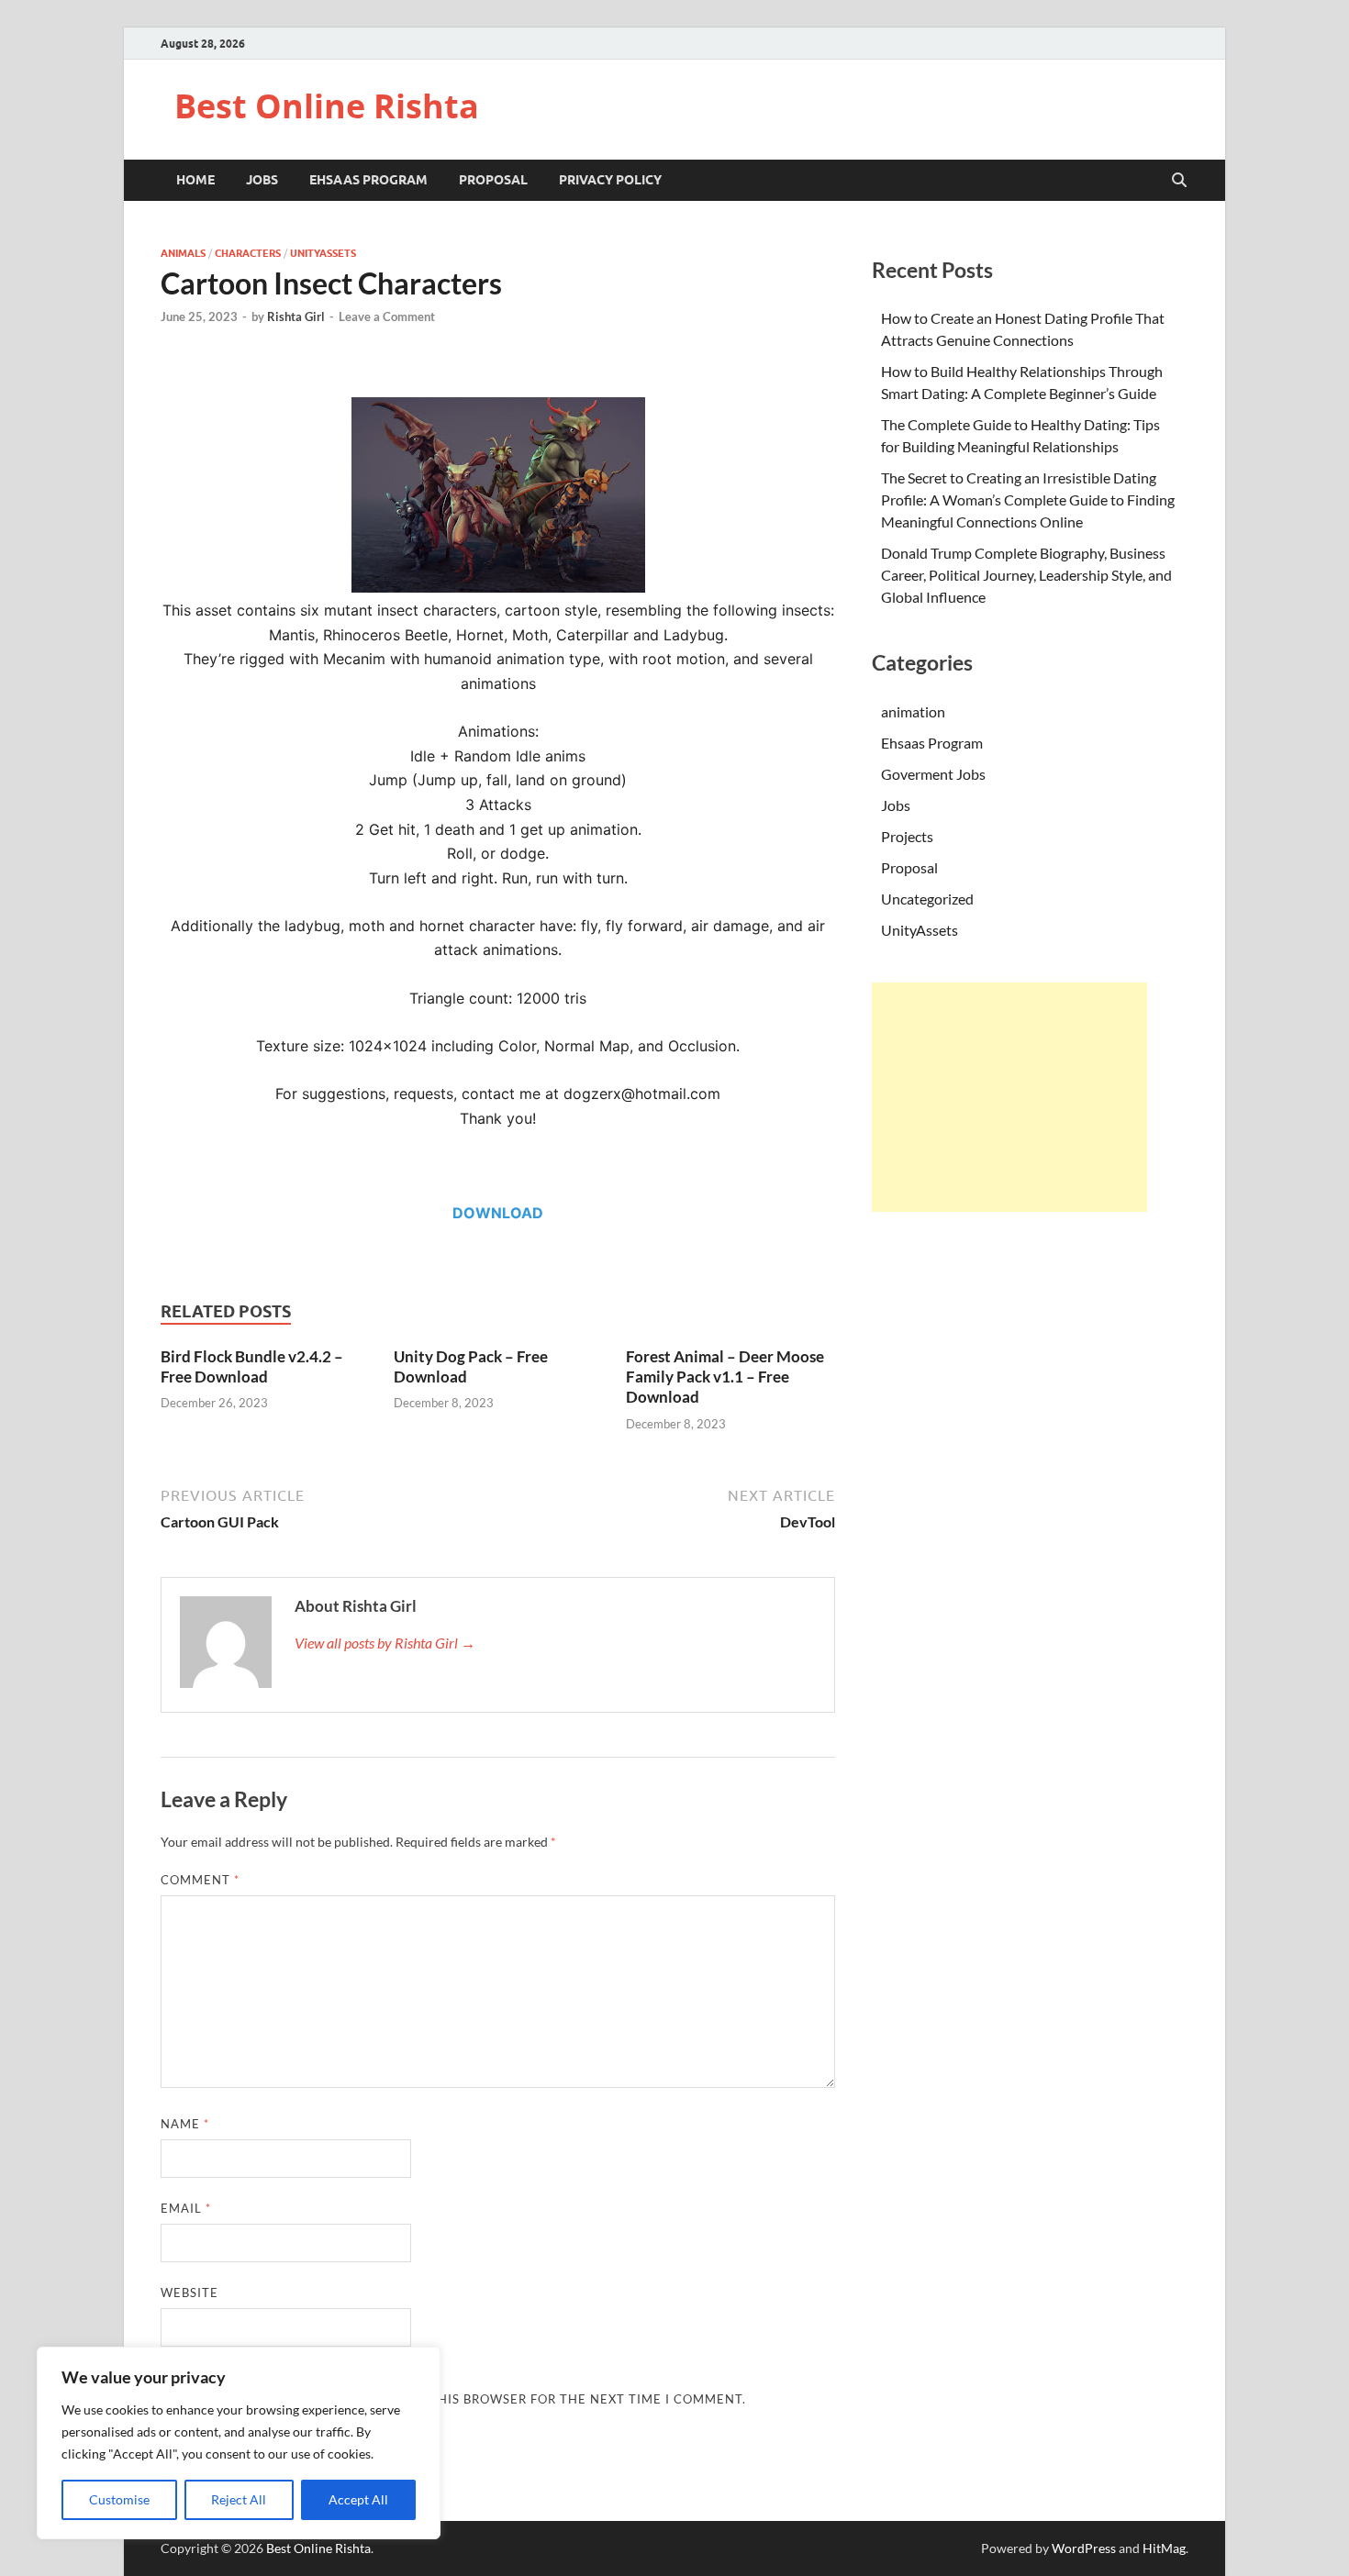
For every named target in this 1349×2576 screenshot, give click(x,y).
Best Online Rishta (327, 106)
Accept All (358, 2499)
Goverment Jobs (933, 774)
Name (185, 2124)
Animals (183, 253)
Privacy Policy (610, 180)
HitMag (1164, 2548)
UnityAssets (323, 253)
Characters (248, 253)
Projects (907, 836)
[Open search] (1179, 181)
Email (186, 2208)
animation (913, 711)
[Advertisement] (1009, 1097)
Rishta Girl (296, 316)
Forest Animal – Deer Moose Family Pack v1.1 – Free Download (725, 1377)
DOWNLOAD (498, 1213)
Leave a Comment (387, 316)
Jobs (262, 180)
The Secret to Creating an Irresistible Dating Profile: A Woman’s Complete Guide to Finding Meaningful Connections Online (1028, 500)
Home (195, 180)
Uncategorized (927, 899)
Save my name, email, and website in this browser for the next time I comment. (453, 2399)
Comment (200, 1880)
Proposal (493, 180)
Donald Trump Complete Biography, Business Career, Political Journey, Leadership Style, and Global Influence (1026, 575)
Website (190, 2293)
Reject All (239, 2499)
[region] (239, 2443)
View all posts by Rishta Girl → (385, 1643)
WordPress (1084, 2548)
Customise (119, 2499)
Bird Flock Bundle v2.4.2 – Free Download (252, 1366)
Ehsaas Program (368, 180)
